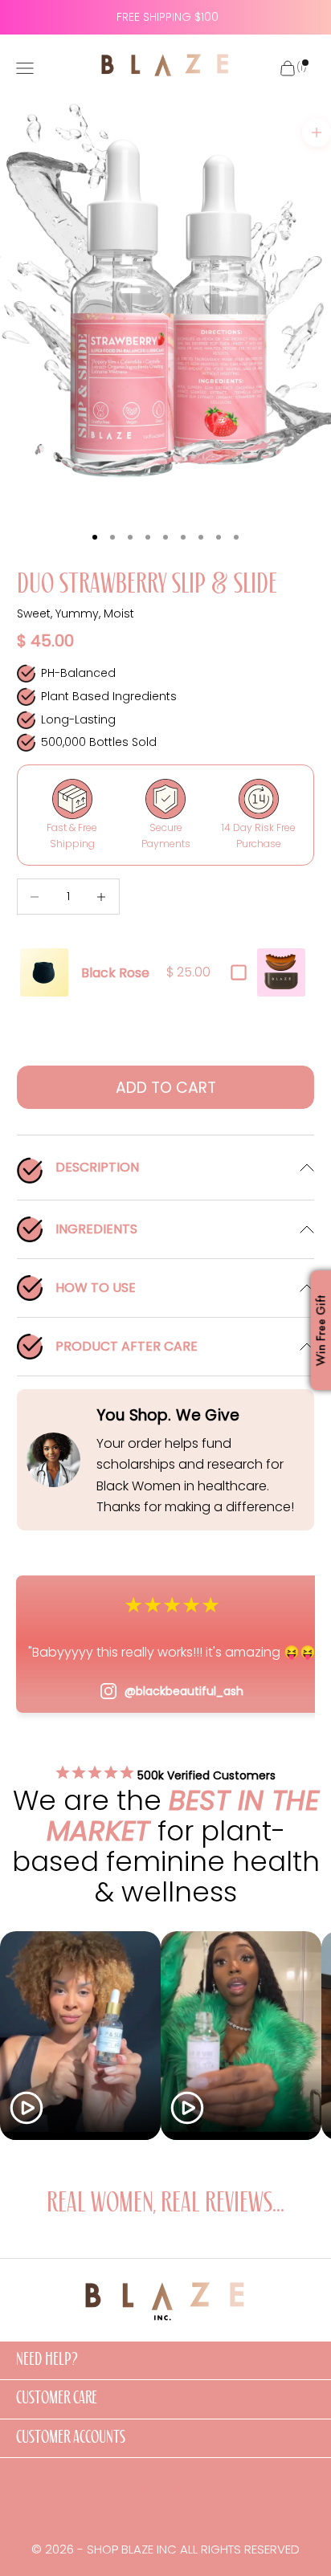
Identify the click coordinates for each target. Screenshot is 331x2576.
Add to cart (166, 1088)
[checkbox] (239, 972)
